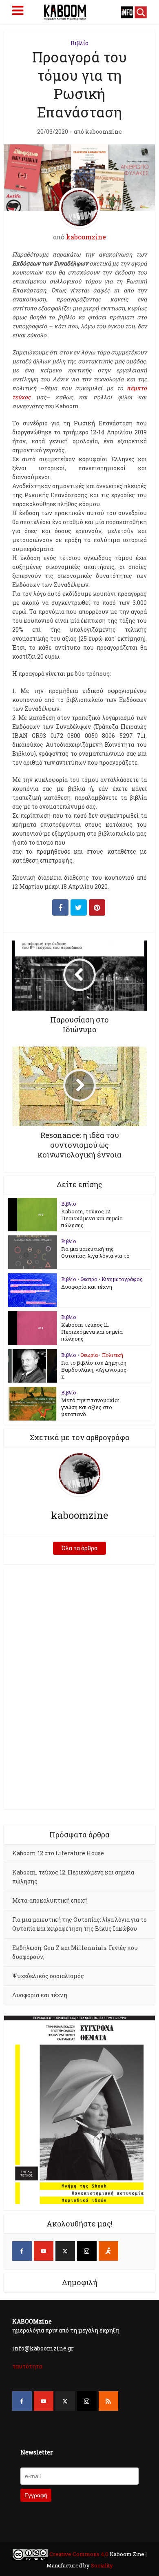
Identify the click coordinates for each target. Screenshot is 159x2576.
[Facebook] (22, 2251)
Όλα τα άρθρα (79, 1548)
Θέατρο (89, 1279)
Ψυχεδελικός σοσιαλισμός (48, 1976)
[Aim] (108, 2251)
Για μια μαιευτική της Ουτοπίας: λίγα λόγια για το (95, 1252)
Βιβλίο (79, 43)
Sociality (101, 2565)
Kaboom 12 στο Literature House (58, 1853)
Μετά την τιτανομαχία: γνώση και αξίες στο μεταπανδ (90, 1407)
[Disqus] (80, 1687)
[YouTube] (44, 2251)
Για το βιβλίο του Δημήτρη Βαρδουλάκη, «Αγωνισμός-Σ (95, 1370)
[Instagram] (87, 2251)
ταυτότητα (27, 2366)
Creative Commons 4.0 (79, 2554)
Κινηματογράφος (122, 1279)
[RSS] (108, 2401)
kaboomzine (104, 132)
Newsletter (37, 2452)
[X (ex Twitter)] (65, 2251)
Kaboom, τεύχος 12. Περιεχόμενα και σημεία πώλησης (92, 1218)
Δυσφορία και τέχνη (87, 1287)
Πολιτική (113, 1355)
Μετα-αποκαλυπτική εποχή (50, 1900)
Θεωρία (89, 1355)
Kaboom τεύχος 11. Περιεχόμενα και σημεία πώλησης (92, 1332)
